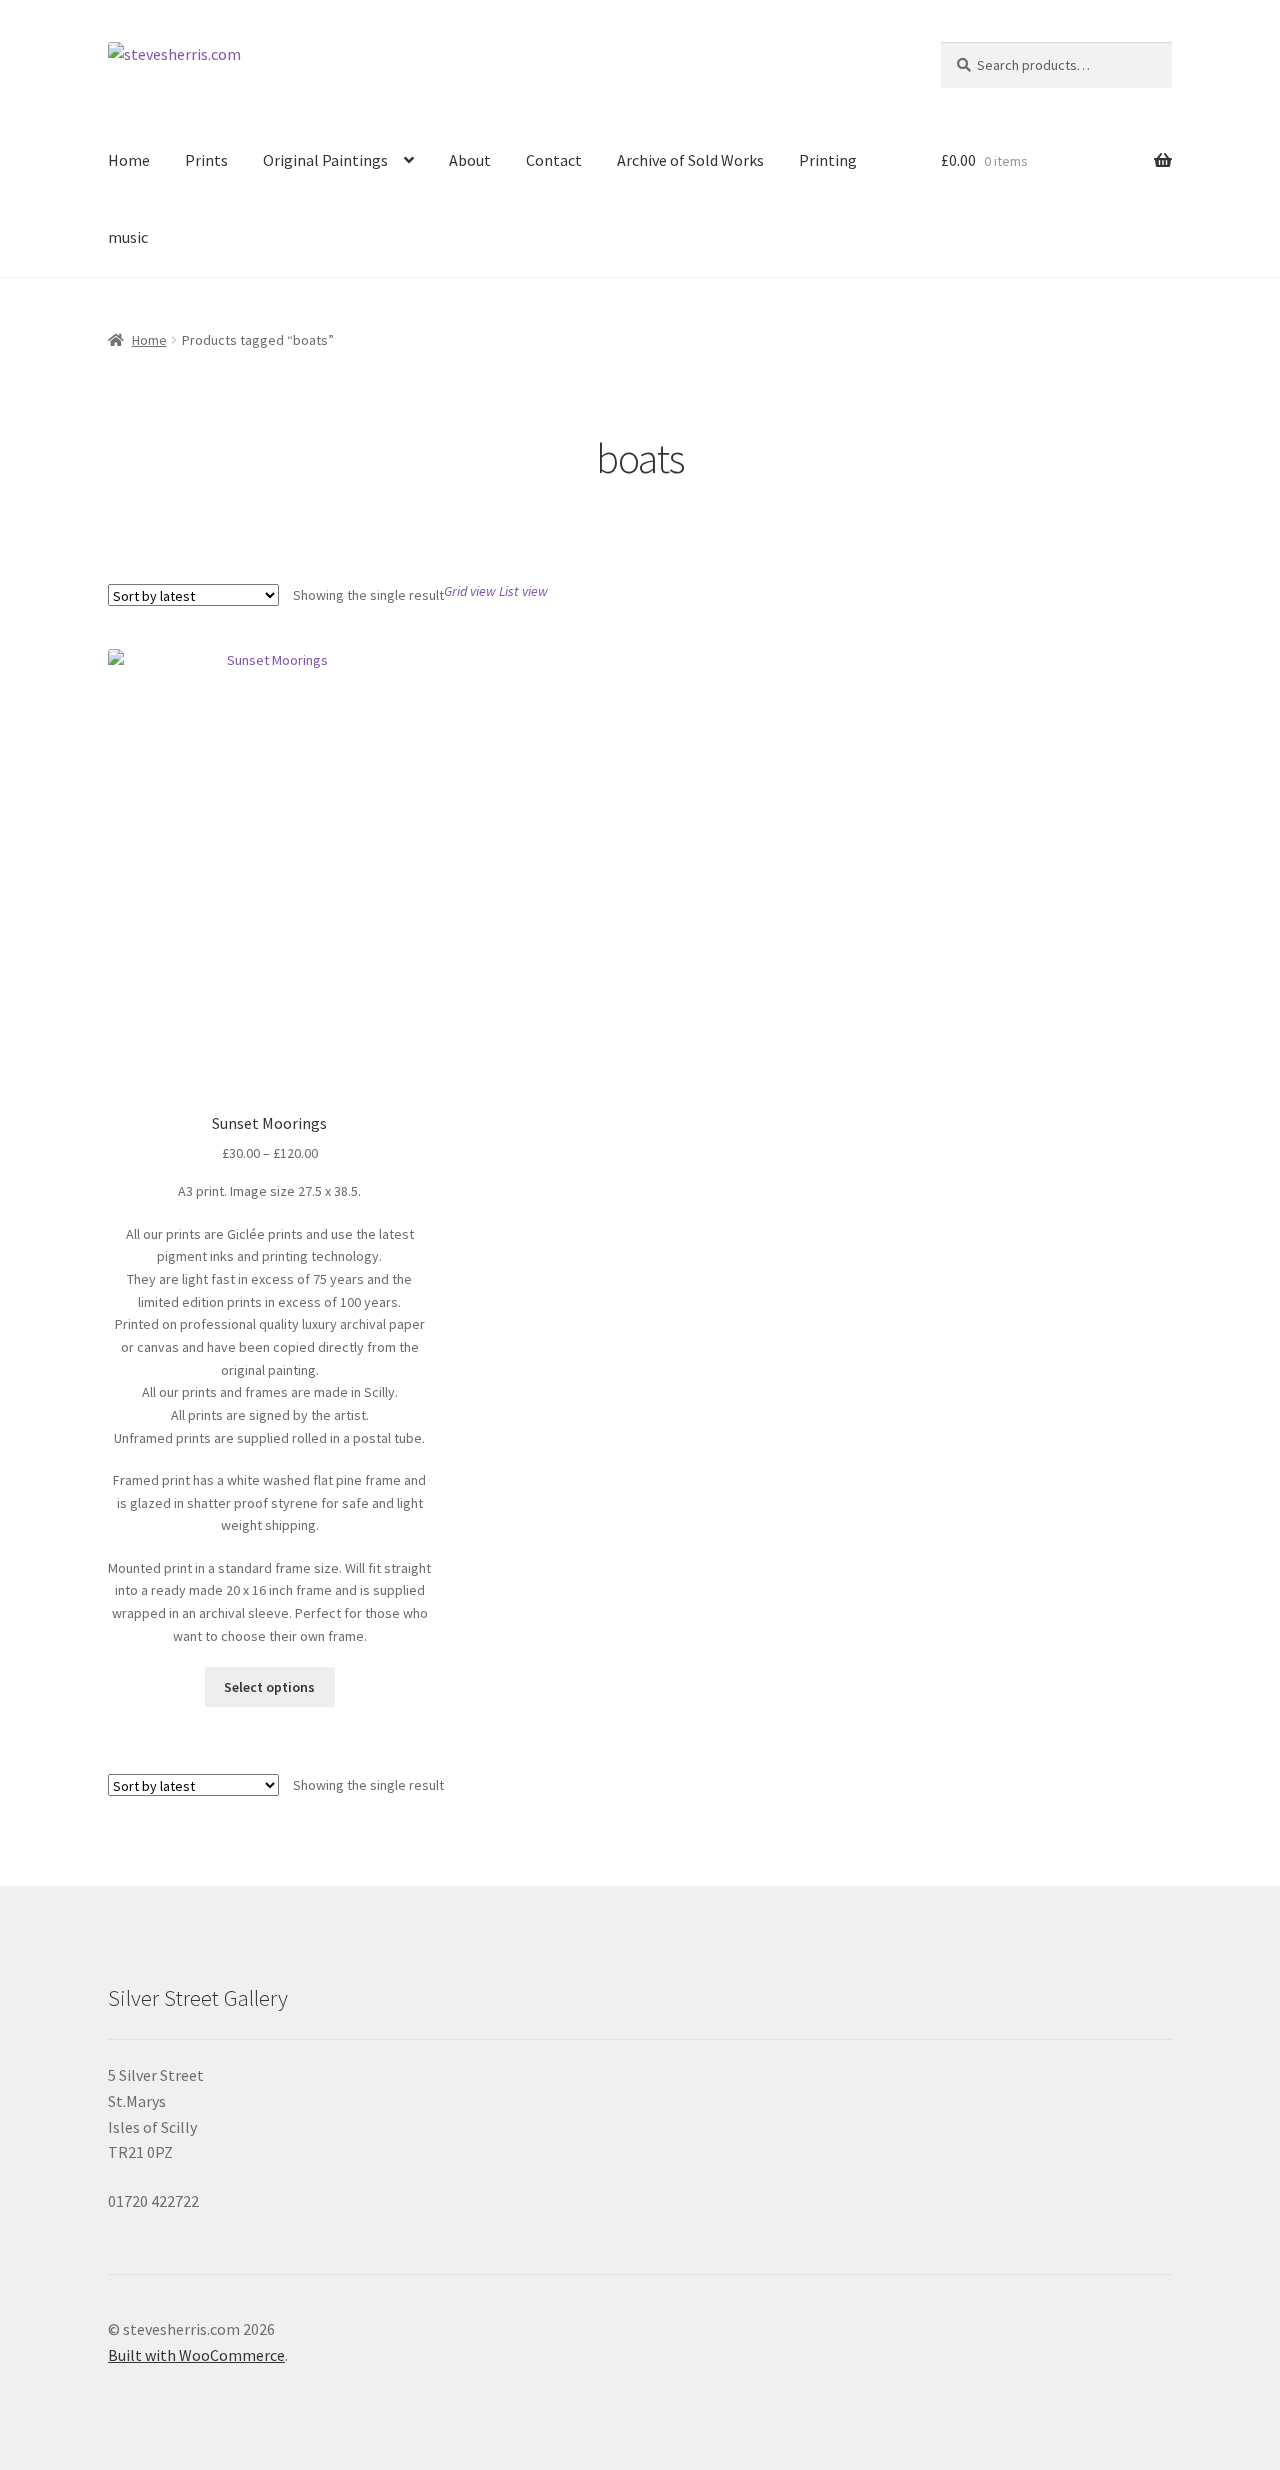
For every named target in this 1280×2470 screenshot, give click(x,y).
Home (129, 160)
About (470, 160)
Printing (828, 160)
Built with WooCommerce (196, 2355)
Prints (206, 160)
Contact (554, 160)
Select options (269, 1687)
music (128, 237)
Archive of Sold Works (690, 160)
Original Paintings (325, 160)
